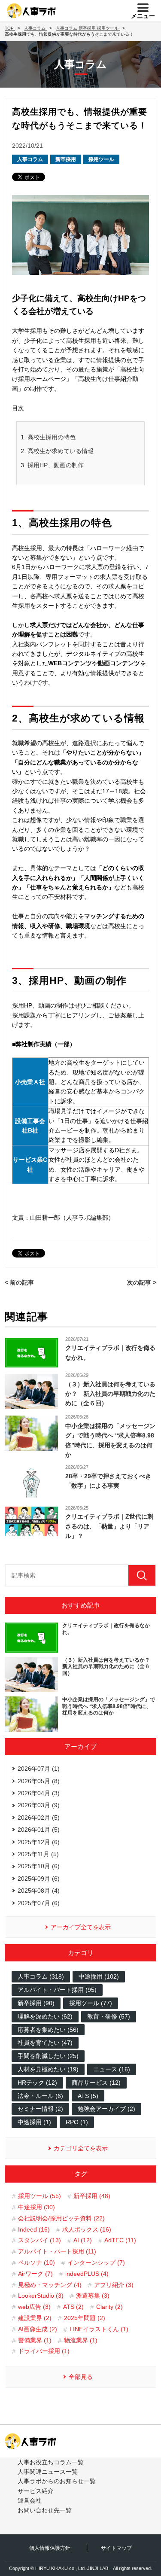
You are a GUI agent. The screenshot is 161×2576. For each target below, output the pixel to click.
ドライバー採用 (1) (44, 2351)
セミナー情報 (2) (40, 2109)
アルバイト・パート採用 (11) (57, 2251)
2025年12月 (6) (39, 1842)
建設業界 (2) (35, 2318)
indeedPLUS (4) (87, 2274)
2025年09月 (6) (39, 1879)
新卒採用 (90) (36, 2003)
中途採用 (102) (99, 1976)
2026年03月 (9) (39, 1805)
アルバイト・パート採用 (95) (57, 1990)
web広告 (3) (34, 2307)
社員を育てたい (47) (45, 2043)
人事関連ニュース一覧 (48, 2472)
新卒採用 (66, 159)
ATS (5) (88, 2096)
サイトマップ (116, 2548)
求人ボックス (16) (87, 2229)
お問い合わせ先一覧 (45, 2510)
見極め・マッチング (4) (50, 2285)
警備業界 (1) (35, 2340)
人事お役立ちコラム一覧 (51, 2462)
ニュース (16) (112, 2069)
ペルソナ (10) (36, 2262)
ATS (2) (73, 2307)
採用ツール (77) (91, 2003)
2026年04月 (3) (39, 1793)
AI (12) (83, 2240)
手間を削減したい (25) (48, 2056)
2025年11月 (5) (38, 1854)
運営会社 (30, 2500)
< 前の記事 (19, 1282)
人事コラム (30, 159)
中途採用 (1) (34, 2122)
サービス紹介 (36, 2491)
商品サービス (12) (96, 2083)
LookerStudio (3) (41, 2296)
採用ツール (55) (39, 2196)
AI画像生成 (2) (38, 2329)
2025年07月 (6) (39, 1903)
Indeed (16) (34, 2229)
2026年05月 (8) (39, 1781)
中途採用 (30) (36, 2207)
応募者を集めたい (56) (48, 2030)
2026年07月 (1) (39, 1769)
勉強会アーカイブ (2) (106, 2109)
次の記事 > (142, 1282)
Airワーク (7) (35, 2274)
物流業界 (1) (81, 2340)
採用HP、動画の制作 (56, 465)
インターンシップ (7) (96, 2262)
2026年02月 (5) (39, 1818)
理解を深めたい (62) (45, 2016)
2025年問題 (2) (85, 2318)
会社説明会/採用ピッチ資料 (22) (61, 2218)
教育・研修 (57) (109, 2016)
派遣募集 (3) (93, 2296)
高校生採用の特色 (52, 437)
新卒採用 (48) (92, 2196)
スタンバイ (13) (39, 2240)
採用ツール (101, 159)
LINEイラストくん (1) (99, 2329)
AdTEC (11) (120, 2240)
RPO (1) (77, 2122)
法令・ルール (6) (40, 2096)
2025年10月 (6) (39, 1866)
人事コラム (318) (41, 1976)
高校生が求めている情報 (61, 451)
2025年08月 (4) (39, 1891)
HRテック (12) (37, 2083)
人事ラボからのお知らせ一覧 (57, 2481)
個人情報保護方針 (50, 2548)
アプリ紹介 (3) (114, 2285)
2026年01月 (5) (39, 1830)
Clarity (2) (109, 2307)
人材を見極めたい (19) (48, 2069)
